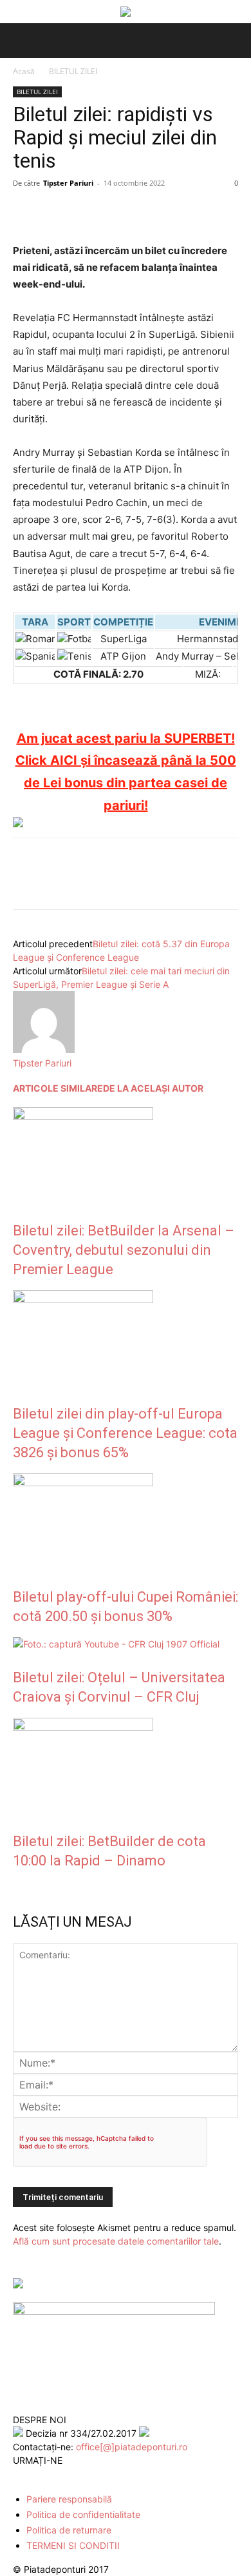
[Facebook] (26, 212)
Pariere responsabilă (69, 2499)
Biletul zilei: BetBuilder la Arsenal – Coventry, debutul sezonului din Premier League (124, 1250)
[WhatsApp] (115, 212)
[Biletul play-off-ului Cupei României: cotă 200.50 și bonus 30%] (83, 1483)
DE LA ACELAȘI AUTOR (153, 1088)
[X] (55, 212)
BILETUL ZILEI (73, 71)
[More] (174, 212)
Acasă (24, 71)
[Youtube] (76, 2475)
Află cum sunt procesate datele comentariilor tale (116, 2241)
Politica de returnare (69, 2530)
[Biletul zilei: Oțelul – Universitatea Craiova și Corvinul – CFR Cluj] (116, 1644)
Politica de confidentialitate (83, 2514)
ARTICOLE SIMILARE (58, 1088)
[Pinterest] (85, 212)
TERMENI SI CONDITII (73, 2545)
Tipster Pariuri (68, 183)
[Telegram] (144, 212)
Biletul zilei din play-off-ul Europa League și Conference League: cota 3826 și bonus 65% (125, 1433)
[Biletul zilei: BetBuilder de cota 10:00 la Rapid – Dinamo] (83, 1727)
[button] (21, 41)
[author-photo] (44, 1049)
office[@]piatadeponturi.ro (132, 2447)
